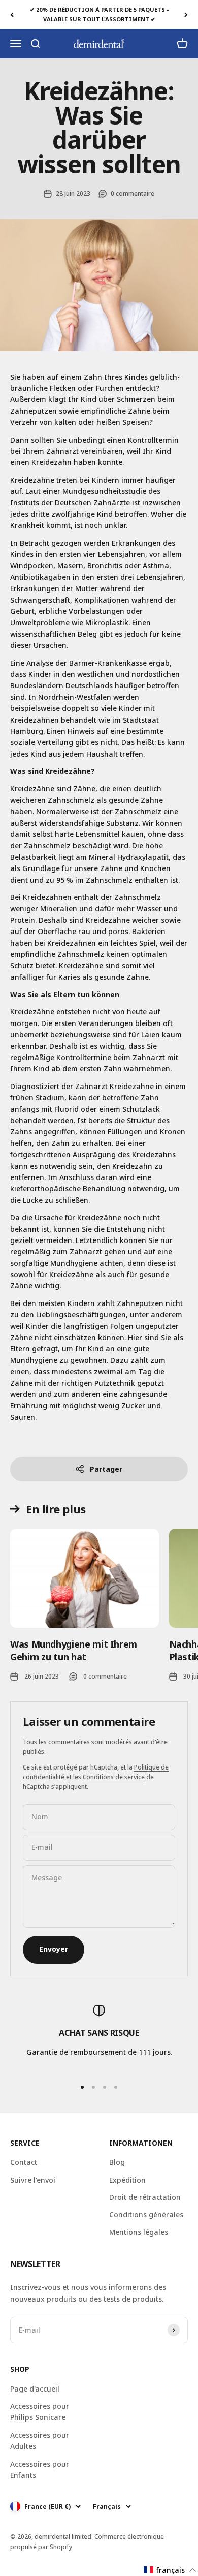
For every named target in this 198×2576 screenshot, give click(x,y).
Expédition (127, 2180)
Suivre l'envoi (33, 2180)
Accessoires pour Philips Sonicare (40, 2412)
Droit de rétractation (145, 2197)
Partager (106, 1469)
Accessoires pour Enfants (40, 2470)
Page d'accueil (35, 2389)
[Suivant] (186, 14)
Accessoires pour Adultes (40, 2441)
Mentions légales (139, 2232)
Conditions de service (114, 1777)
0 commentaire (133, 193)
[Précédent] (12, 14)
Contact (24, 2162)
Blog (117, 2162)
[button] (170, 2570)
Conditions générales (146, 2214)
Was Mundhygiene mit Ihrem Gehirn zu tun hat (74, 1650)
